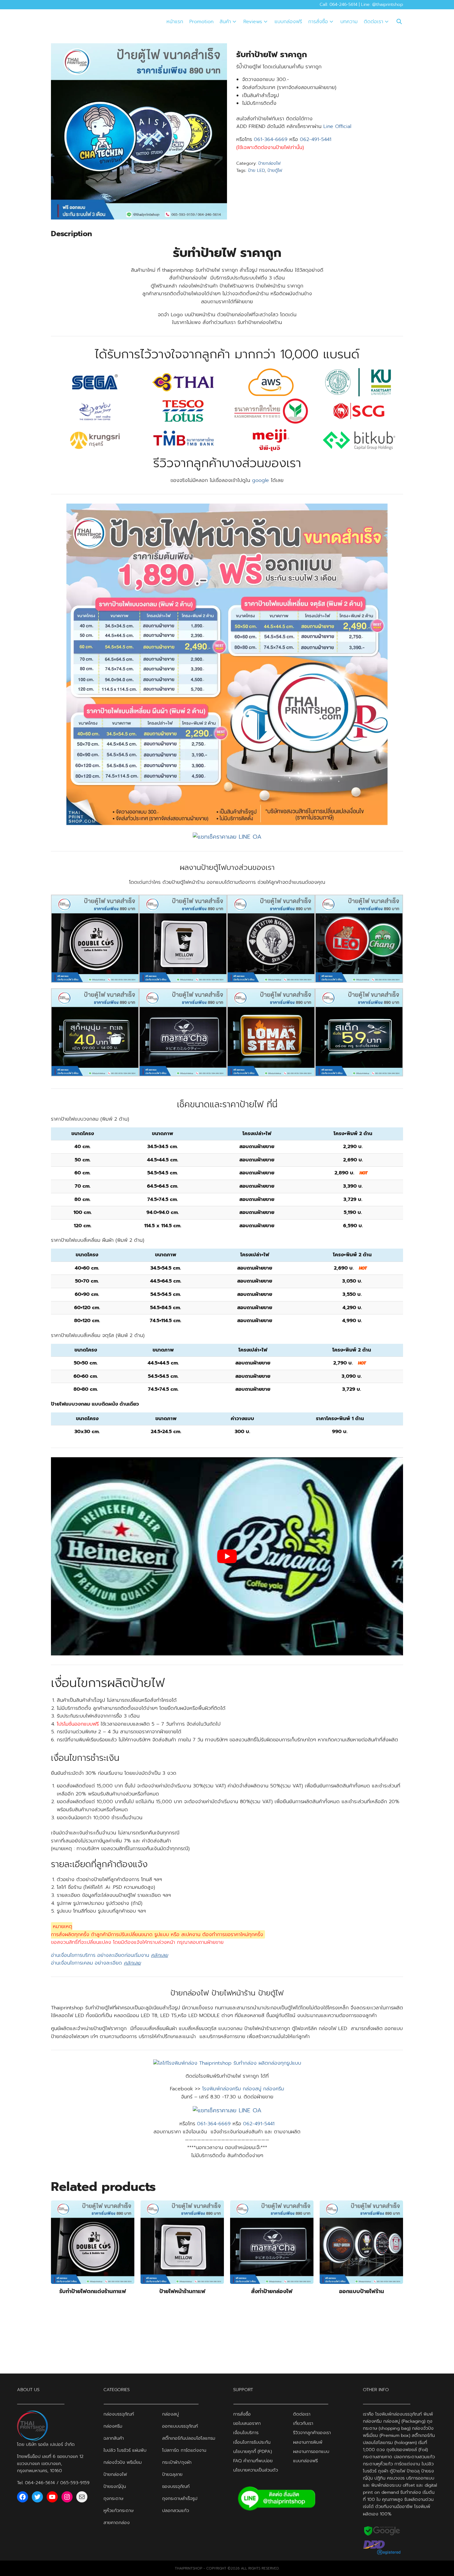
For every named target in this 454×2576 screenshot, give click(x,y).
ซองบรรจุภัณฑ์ (176, 2486)
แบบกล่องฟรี (288, 22)
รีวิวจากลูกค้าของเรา (312, 2433)
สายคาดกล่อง (117, 2523)
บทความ (349, 22)
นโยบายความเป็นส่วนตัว (256, 2470)
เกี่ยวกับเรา (303, 2423)
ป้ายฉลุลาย (172, 2474)
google (261, 480)
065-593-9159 (75, 2483)
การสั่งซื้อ (318, 22)
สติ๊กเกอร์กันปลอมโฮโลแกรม (189, 2438)
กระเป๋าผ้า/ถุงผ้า (177, 2462)
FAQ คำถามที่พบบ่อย (253, 2461)
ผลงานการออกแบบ (311, 2451)
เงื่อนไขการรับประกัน (252, 2442)
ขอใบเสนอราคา (247, 2423)
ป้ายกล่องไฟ (269, 163)
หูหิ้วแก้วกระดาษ (118, 2510)
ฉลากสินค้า (114, 2438)
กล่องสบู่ (170, 2414)
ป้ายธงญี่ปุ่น (115, 2486)
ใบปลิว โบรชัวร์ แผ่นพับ (125, 2450)
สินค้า (225, 22)
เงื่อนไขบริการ (246, 2433)
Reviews (253, 22)
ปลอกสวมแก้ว (176, 2510)
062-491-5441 (316, 139)
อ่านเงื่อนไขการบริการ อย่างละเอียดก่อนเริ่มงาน (109, 1955)
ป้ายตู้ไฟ (275, 170)
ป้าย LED (256, 170)
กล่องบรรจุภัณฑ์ (119, 2414)
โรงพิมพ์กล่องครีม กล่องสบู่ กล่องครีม (243, 2089)
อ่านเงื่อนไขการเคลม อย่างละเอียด (96, 1963)
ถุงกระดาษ (113, 2498)
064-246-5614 (40, 2483)
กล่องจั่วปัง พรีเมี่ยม (123, 2462)
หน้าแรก (175, 22)
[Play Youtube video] (227, 1556)
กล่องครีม (113, 2426)
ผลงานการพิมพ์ (308, 2442)
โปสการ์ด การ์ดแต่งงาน (184, 2450)
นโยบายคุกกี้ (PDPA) (252, 2451)
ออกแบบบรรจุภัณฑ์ (180, 2426)
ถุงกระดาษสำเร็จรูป (180, 2498)
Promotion (201, 22)
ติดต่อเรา (374, 22)
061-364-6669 (271, 139)
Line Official (337, 126)
